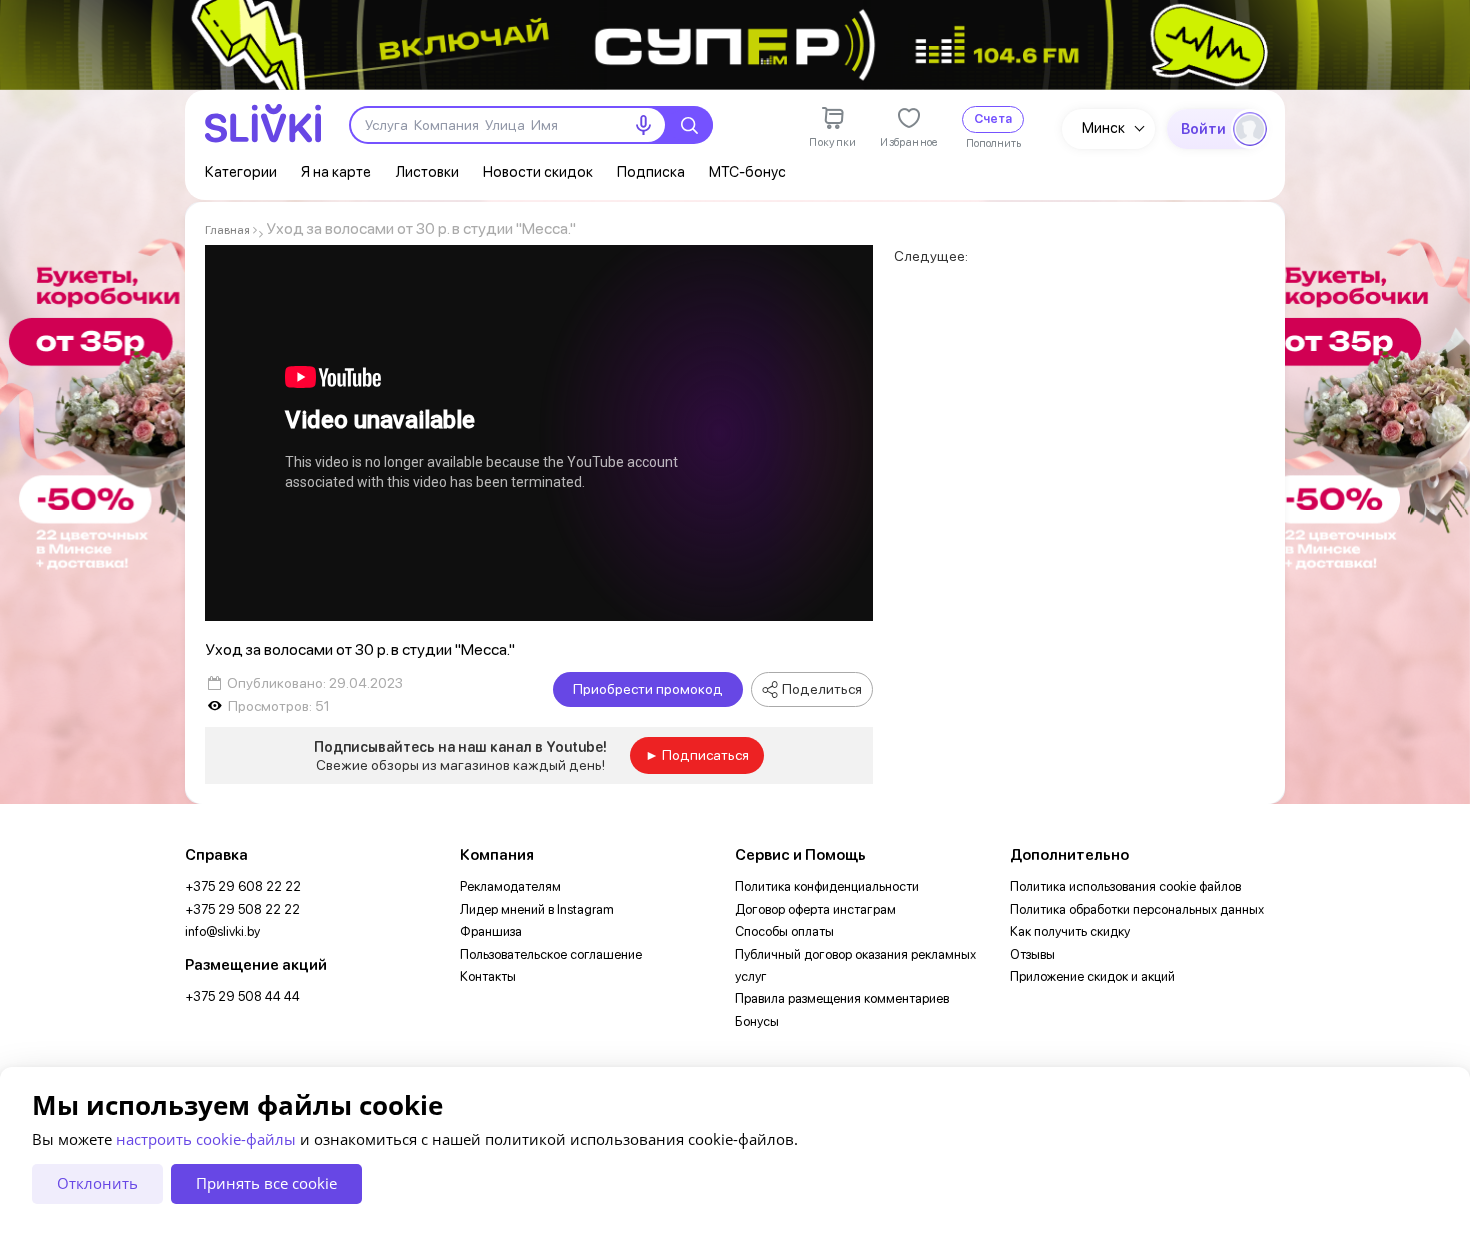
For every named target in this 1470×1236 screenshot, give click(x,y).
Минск (1103, 128)
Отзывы (1032, 954)
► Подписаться (697, 755)
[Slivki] (263, 123)
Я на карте (336, 172)
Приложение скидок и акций (1092, 976)
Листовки (427, 172)
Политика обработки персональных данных (1137, 909)
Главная (227, 230)
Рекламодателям (510, 886)
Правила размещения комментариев (842, 998)
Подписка (651, 172)
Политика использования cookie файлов (1125, 886)
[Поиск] (689, 125)
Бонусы (757, 1021)
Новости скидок (538, 172)
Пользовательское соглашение (551, 954)
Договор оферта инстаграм (815, 909)
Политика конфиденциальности (827, 886)
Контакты (488, 976)
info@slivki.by (222, 931)
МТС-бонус (747, 172)
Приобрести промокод (648, 689)
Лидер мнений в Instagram (537, 909)
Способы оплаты (784, 931)
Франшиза (491, 931)
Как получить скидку (1070, 931)
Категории (241, 172)
